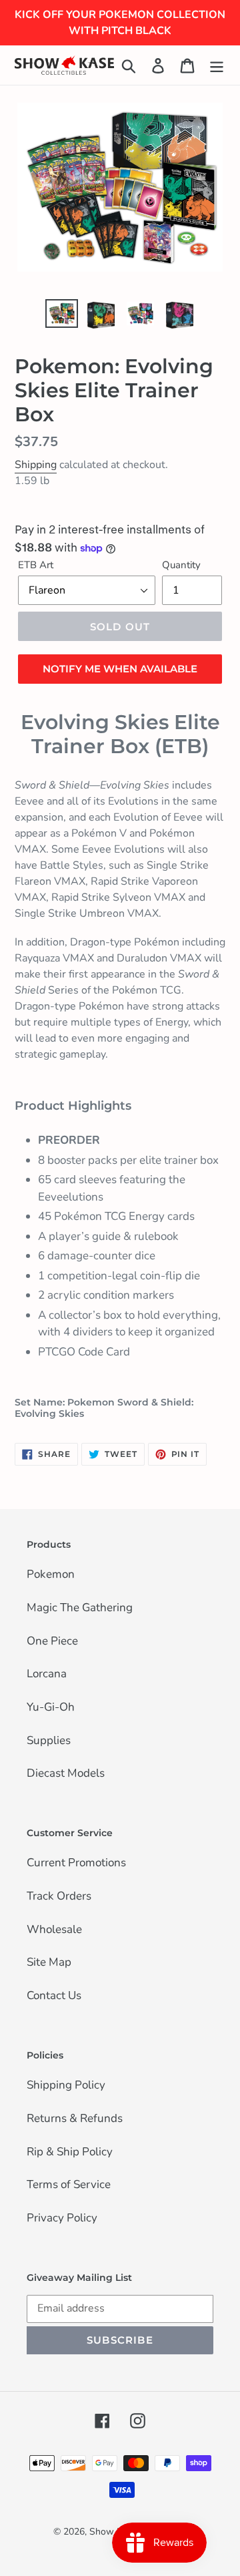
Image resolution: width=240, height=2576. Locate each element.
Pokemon (51, 1575)
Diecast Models (66, 1774)
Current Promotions (76, 1864)
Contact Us (54, 1996)
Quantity (181, 565)
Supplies (49, 1741)
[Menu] (217, 65)
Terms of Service (69, 2185)
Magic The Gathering (80, 1608)
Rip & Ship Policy (70, 2153)
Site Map (49, 1963)
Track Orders (59, 1897)
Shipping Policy (66, 2086)
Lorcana (47, 1675)
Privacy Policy (62, 2219)
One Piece (52, 1642)
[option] (62, 314)
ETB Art (36, 565)
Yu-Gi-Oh (51, 1708)
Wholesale (54, 1930)
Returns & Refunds (75, 2119)
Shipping (36, 465)
